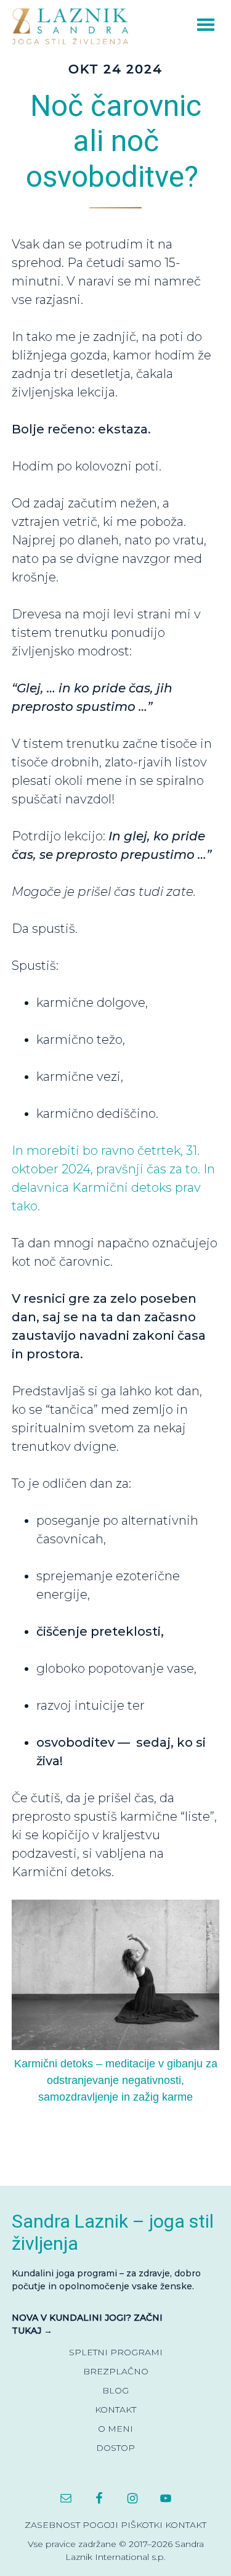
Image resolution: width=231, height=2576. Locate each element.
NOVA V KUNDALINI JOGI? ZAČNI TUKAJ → (87, 2324)
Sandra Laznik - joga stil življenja (73, 26)
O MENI (115, 2429)
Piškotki (142, 2525)
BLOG (115, 2390)
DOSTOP (115, 2448)
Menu (188, 23)
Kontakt (186, 2525)
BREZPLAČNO (116, 2371)
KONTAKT (115, 2410)
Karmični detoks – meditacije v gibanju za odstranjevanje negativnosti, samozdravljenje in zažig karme (116, 2080)
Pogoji (100, 2525)
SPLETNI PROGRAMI (116, 2352)
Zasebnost (52, 2525)
